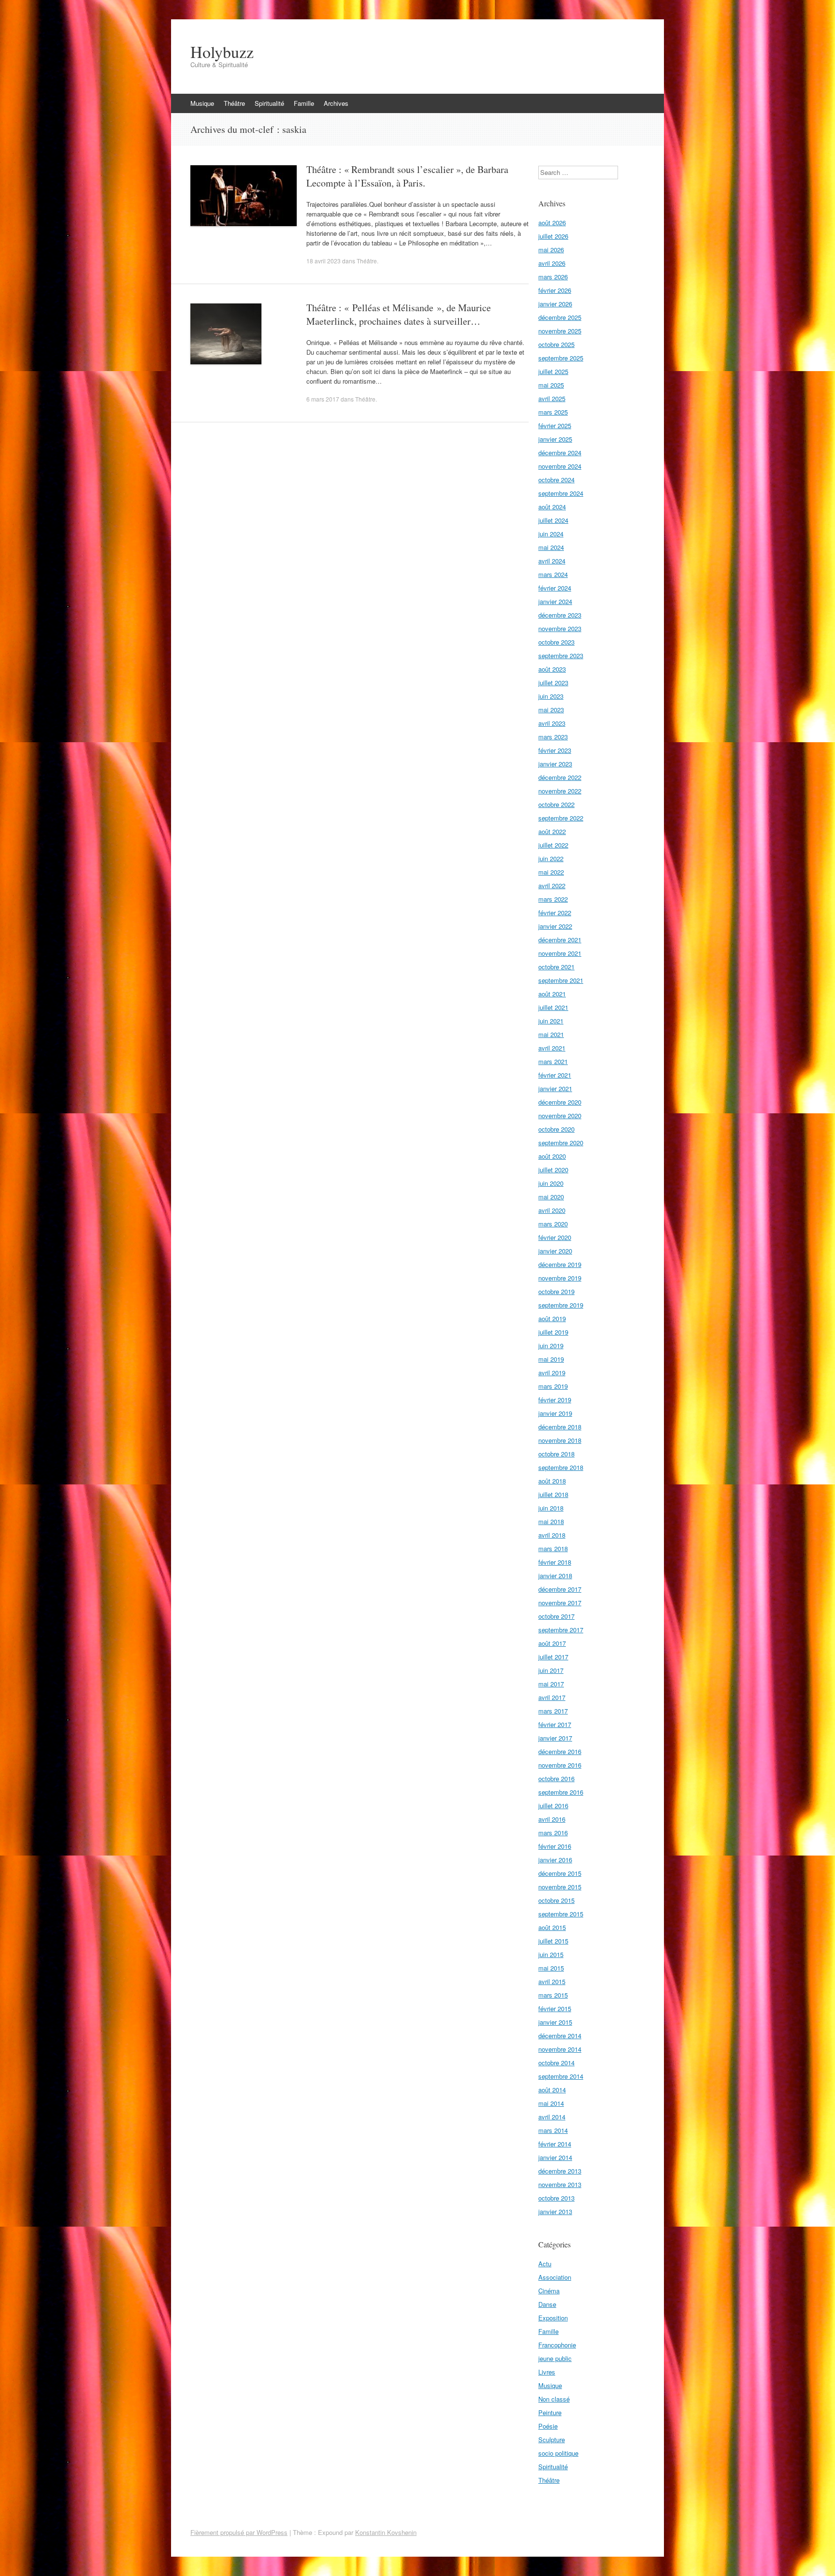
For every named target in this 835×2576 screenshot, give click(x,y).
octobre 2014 (556, 2063)
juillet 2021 (553, 1007)
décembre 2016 (560, 1751)
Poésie (548, 2426)
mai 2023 (551, 710)
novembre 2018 (560, 1440)
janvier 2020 (555, 1251)
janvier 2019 (555, 1413)
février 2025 (555, 425)
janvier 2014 (555, 2157)
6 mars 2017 (323, 399)
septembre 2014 (561, 2076)
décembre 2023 (560, 615)
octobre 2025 (556, 344)
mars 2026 (553, 277)
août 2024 (552, 507)
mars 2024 (553, 574)
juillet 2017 (553, 1657)
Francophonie (557, 2345)
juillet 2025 (553, 371)
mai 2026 (551, 250)
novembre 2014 (560, 2049)
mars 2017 (553, 1711)
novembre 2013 (560, 2184)
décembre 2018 (560, 1427)
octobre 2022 (556, 804)
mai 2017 (551, 1684)
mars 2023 (553, 737)
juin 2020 (551, 1183)
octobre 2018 (556, 1454)
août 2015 (552, 1927)
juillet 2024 (553, 520)
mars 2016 (553, 1833)
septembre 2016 (561, 1792)
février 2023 (555, 750)
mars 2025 (553, 412)
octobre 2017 (556, 1616)
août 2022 (552, 831)
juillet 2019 (553, 1332)
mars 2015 (553, 1995)
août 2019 (552, 1318)
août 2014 (552, 2090)
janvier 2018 (555, 1576)
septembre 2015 (561, 1914)
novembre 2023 (560, 628)
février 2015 (555, 2008)
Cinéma (549, 2291)
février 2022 (555, 913)
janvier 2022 (555, 926)
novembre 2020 (560, 1115)
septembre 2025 (561, 358)
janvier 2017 (555, 1738)
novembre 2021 (560, 953)
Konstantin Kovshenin (386, 2532)
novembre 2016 (560, 1765)
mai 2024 (551, 547)
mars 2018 (553, 1548)
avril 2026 (552, 263)
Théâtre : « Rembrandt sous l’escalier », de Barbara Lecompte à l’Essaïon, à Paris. (407, 176)
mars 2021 (553, 1061)
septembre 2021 (561, 980)
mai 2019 (551, 1359)
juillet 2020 (553, 1170)
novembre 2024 (560, 466)
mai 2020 (551, 1197)
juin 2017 (551, 1670)
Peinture (550, 2412)
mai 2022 (551, 872)
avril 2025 (552, 398)
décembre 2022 (560, 777)
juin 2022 (551, 858)
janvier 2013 (555, 2211)
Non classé (554, 2399)
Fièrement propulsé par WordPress (239, 2532)
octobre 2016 (556, 1778)
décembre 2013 (560, 2171)
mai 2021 (551, 1034)
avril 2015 (552, 1981)
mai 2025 (551, 385)
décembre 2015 (560, 1873)
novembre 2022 (560, 791)
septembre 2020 (561, 1143)
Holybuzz (222, 52)
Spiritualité (269, 103)
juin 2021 (551, 1021)
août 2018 (552, 1481)
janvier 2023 (555, 764)
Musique (202, 103)
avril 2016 (552, 1819)
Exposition (553, 2318)
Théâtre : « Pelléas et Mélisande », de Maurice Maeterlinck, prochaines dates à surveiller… (399, 314)
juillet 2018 (553, 1494)
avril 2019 (552, 1373)
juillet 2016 (553, 1806)
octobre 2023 (556, 642)
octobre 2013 (556, 2198)
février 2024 (555, 588)
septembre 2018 (561, 1467)
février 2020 (555, 1237)
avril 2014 (552, 2117)
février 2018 (555, 1562)
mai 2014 (551, 2103)
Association (555, 2277)
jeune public (555, 2358)
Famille (304, 103)
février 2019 (555, 1400)
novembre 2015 (560, 1887)
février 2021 (555, 1075)
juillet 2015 (553, 1941)
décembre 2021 (560, 940)
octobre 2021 (556, 967)
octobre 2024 (556, 480)
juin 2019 (551, 1346)
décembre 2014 (560, 2036)
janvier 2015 (555, 2022)
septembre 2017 (561, 1630)
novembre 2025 (560, 331)
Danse (547, 2304)
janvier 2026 (555, 304)
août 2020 (552, 1156)
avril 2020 (552, 1210)
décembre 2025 (560, 317)
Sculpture (552, 2439)
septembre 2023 (561, 655)
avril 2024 (552, 561)
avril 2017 (552, 1697)
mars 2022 (553, 899)
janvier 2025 (555, 439)
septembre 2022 (561, 818)
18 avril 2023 (324, 261)
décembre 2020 (560, 1102)
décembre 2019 (560, 1264)
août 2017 (552, 1643)
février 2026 (555, 290)
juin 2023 (551, 696)
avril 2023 (552, 723)
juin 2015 (551, 1954)
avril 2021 (552, 1048)
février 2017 (555, 1724)
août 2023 (552, 669)
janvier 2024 (555, 601)
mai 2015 (551, 1968)
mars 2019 (553, 1386)
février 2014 (555, 2144)
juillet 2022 (553, 845)
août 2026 (552, 223)
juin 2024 (551, 534)
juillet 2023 (553, 683)
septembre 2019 (561, 1305)
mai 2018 (551, 1521)
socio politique (558, 2453)
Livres (547, 2372)
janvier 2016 (555, 1860)
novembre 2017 (560, 1603)
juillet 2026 (553, 236)
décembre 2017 (560, 1589)
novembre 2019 (560, 1278)
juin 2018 (551, 1508)
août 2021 (552, 994)
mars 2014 (553, 2130)
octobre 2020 (556, 1129)
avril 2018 (552, 1535)
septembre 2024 (561, 493)
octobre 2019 (556, 1291)
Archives (336, 103)
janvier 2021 (555, 1088)
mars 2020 (553, 1224)
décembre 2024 (560, 453)
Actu (545, 2264)
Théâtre (234, 103)
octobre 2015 (556, 1900)
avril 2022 (552, 885)
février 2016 (555, 1846)
